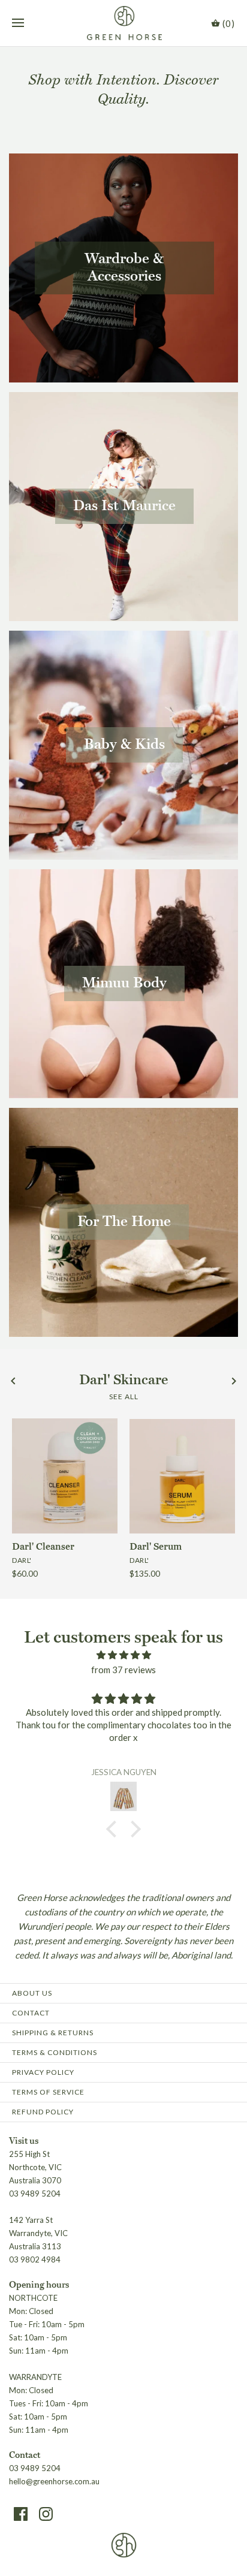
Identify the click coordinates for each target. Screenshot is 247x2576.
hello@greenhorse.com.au (54, 2481)
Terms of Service (48, 2092)
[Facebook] (21, 2514)
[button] (115, 1829)
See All (124, 1397)
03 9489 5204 (35, 2468)
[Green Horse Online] (124, 23)
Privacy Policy (43, 2072)
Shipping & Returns (53, 2033)
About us (32, 1993)
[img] (123, 1655)
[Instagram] (46, 2514)
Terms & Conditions (55, 2052)
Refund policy (43, 2112)
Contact (31, 2013)
